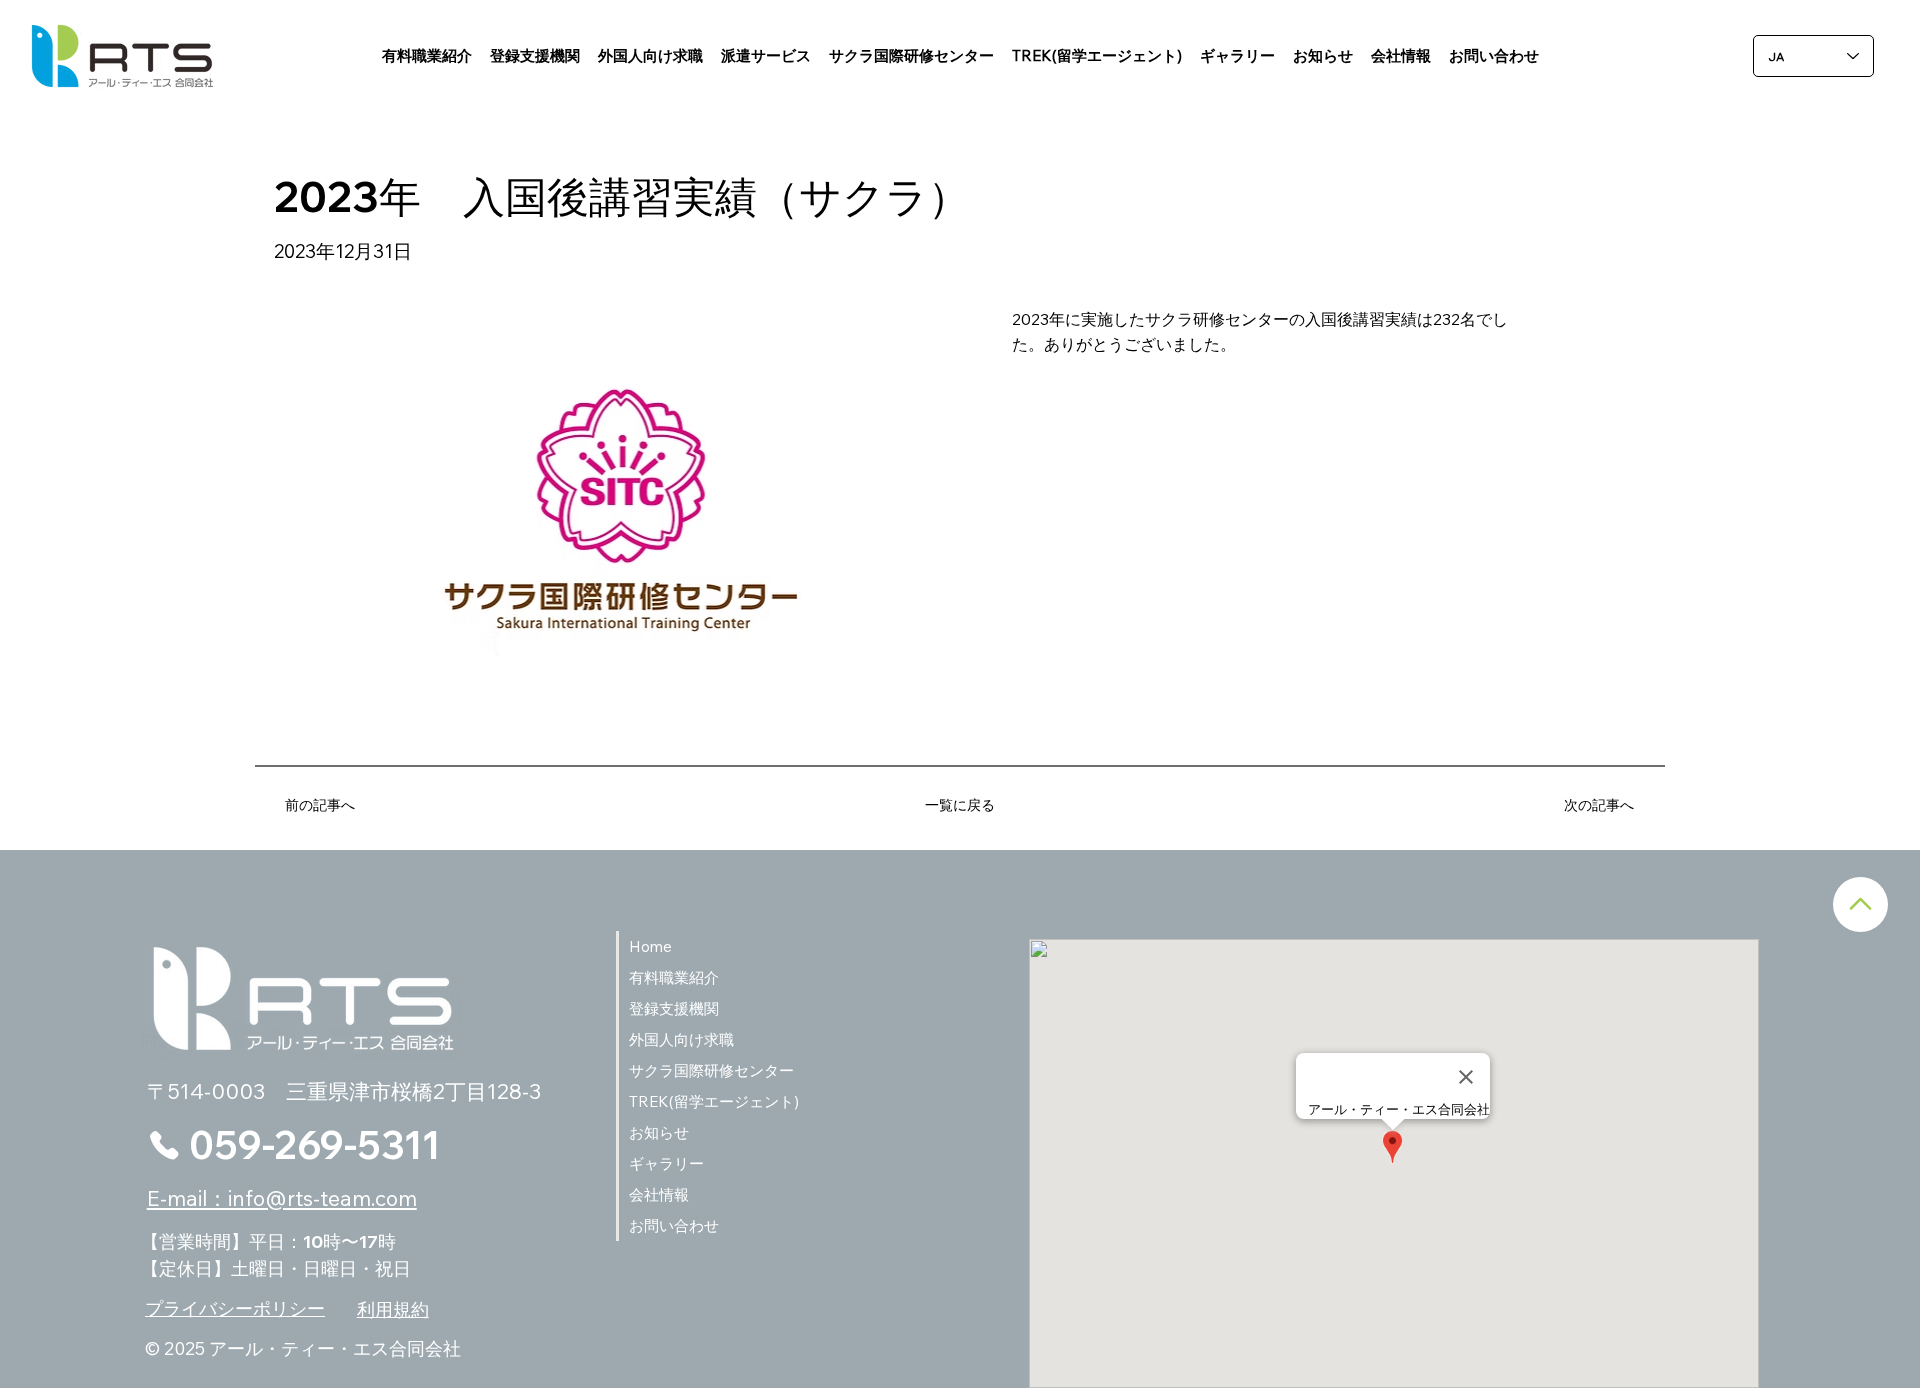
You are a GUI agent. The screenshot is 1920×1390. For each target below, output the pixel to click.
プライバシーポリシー (235, 1308)
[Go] (1860, 904)
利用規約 (393, 1309)
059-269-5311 (314, 1144)
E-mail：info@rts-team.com (282, 1198)
